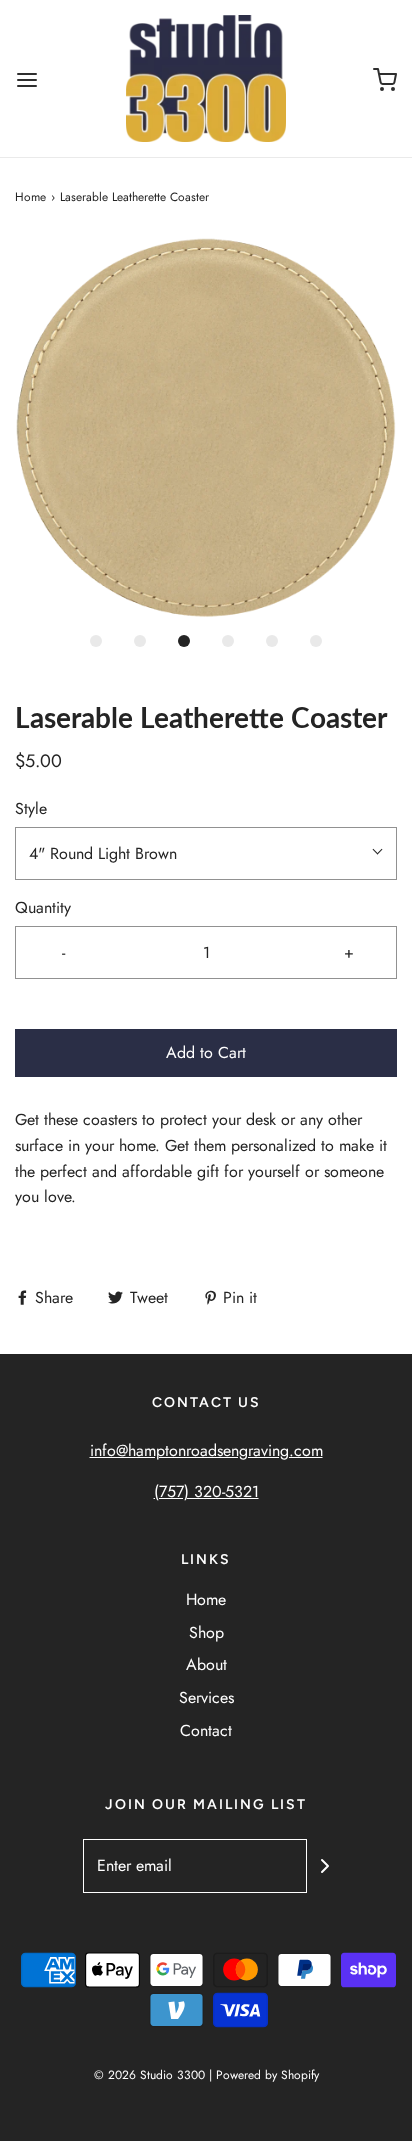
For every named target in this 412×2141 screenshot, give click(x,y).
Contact (206, 1730)
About (206, 1664)
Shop (206, 1632)
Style (31, 808)
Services (206, 1697)
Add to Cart (206, 1052)
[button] (206, 428)
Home (30, 197)
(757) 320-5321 (206, 1491)
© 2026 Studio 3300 (149, 2075)
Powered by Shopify (267, 2075)
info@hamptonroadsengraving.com (206, 1450)
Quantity (43, 907)
